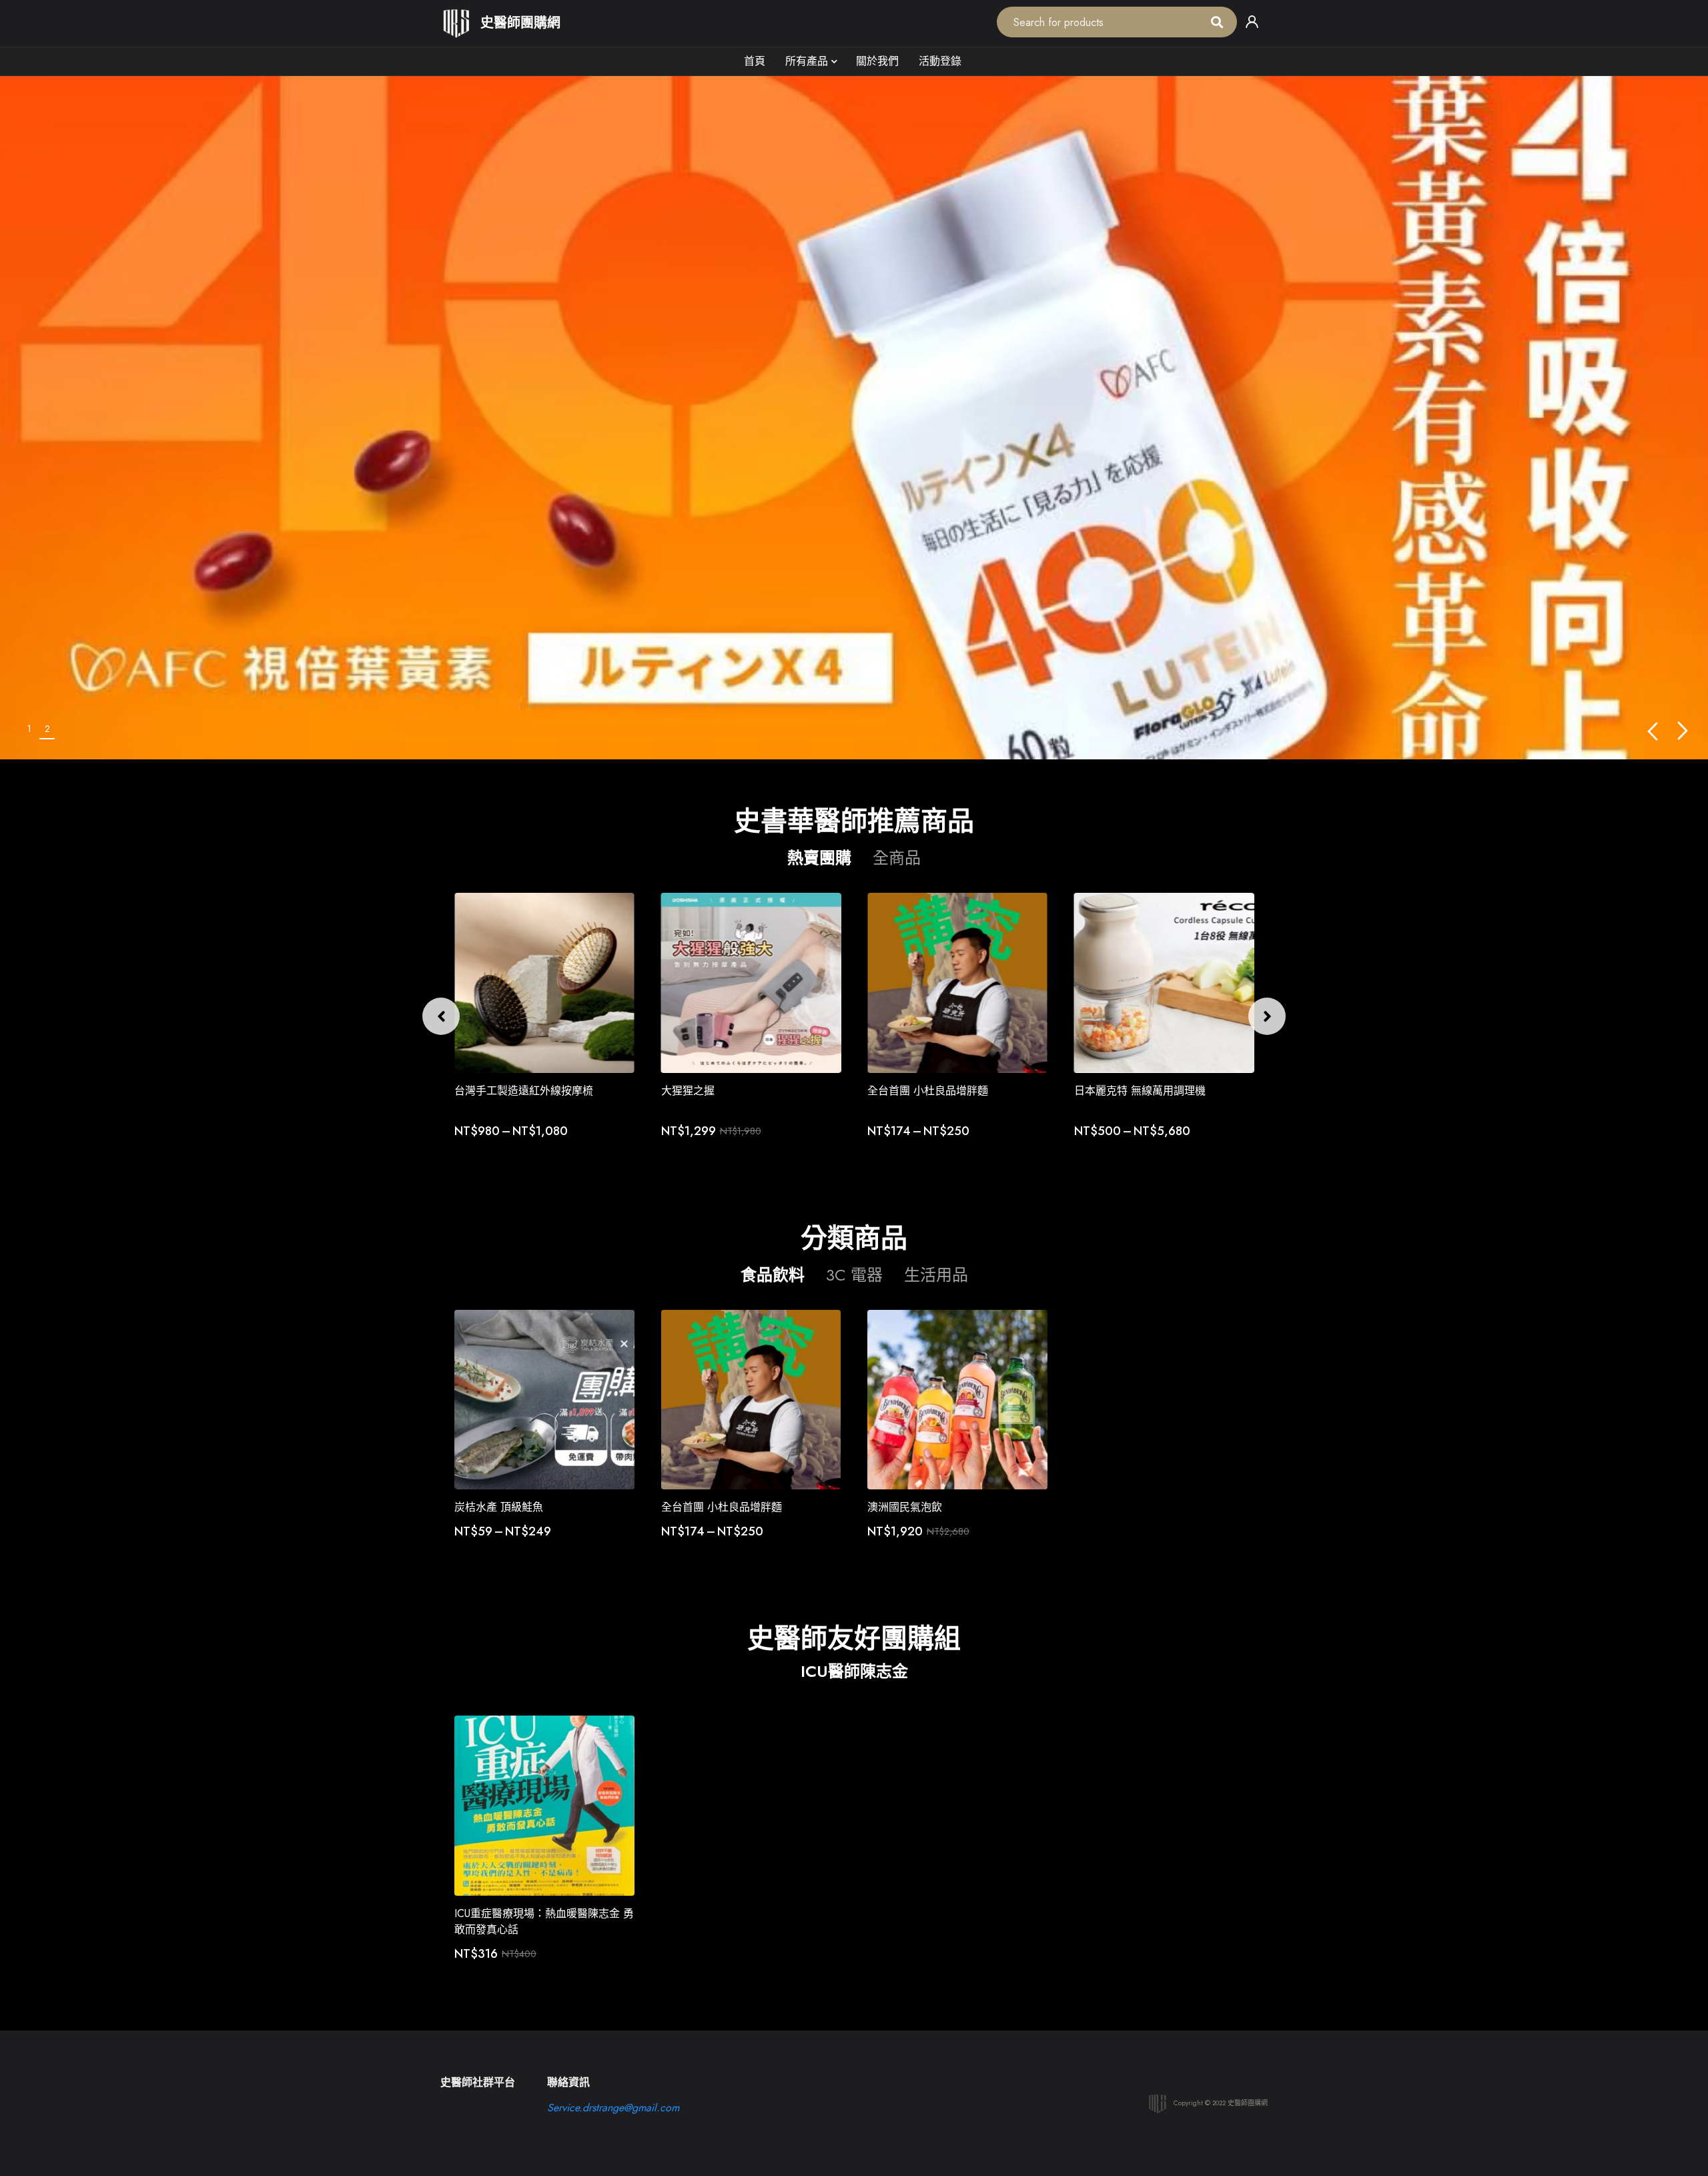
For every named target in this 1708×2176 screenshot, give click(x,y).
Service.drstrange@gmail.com (613, 2108)
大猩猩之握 (688, 1091)
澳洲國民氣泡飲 (905, 1507)
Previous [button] (1652, 731)
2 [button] (47, 729)
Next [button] (1683, 731)
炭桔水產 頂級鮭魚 (499, 1507)
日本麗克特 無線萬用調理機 (1140, 1091)
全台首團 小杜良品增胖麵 (928, 1091)
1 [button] (29, 729)
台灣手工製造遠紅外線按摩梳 (524, 1091)
